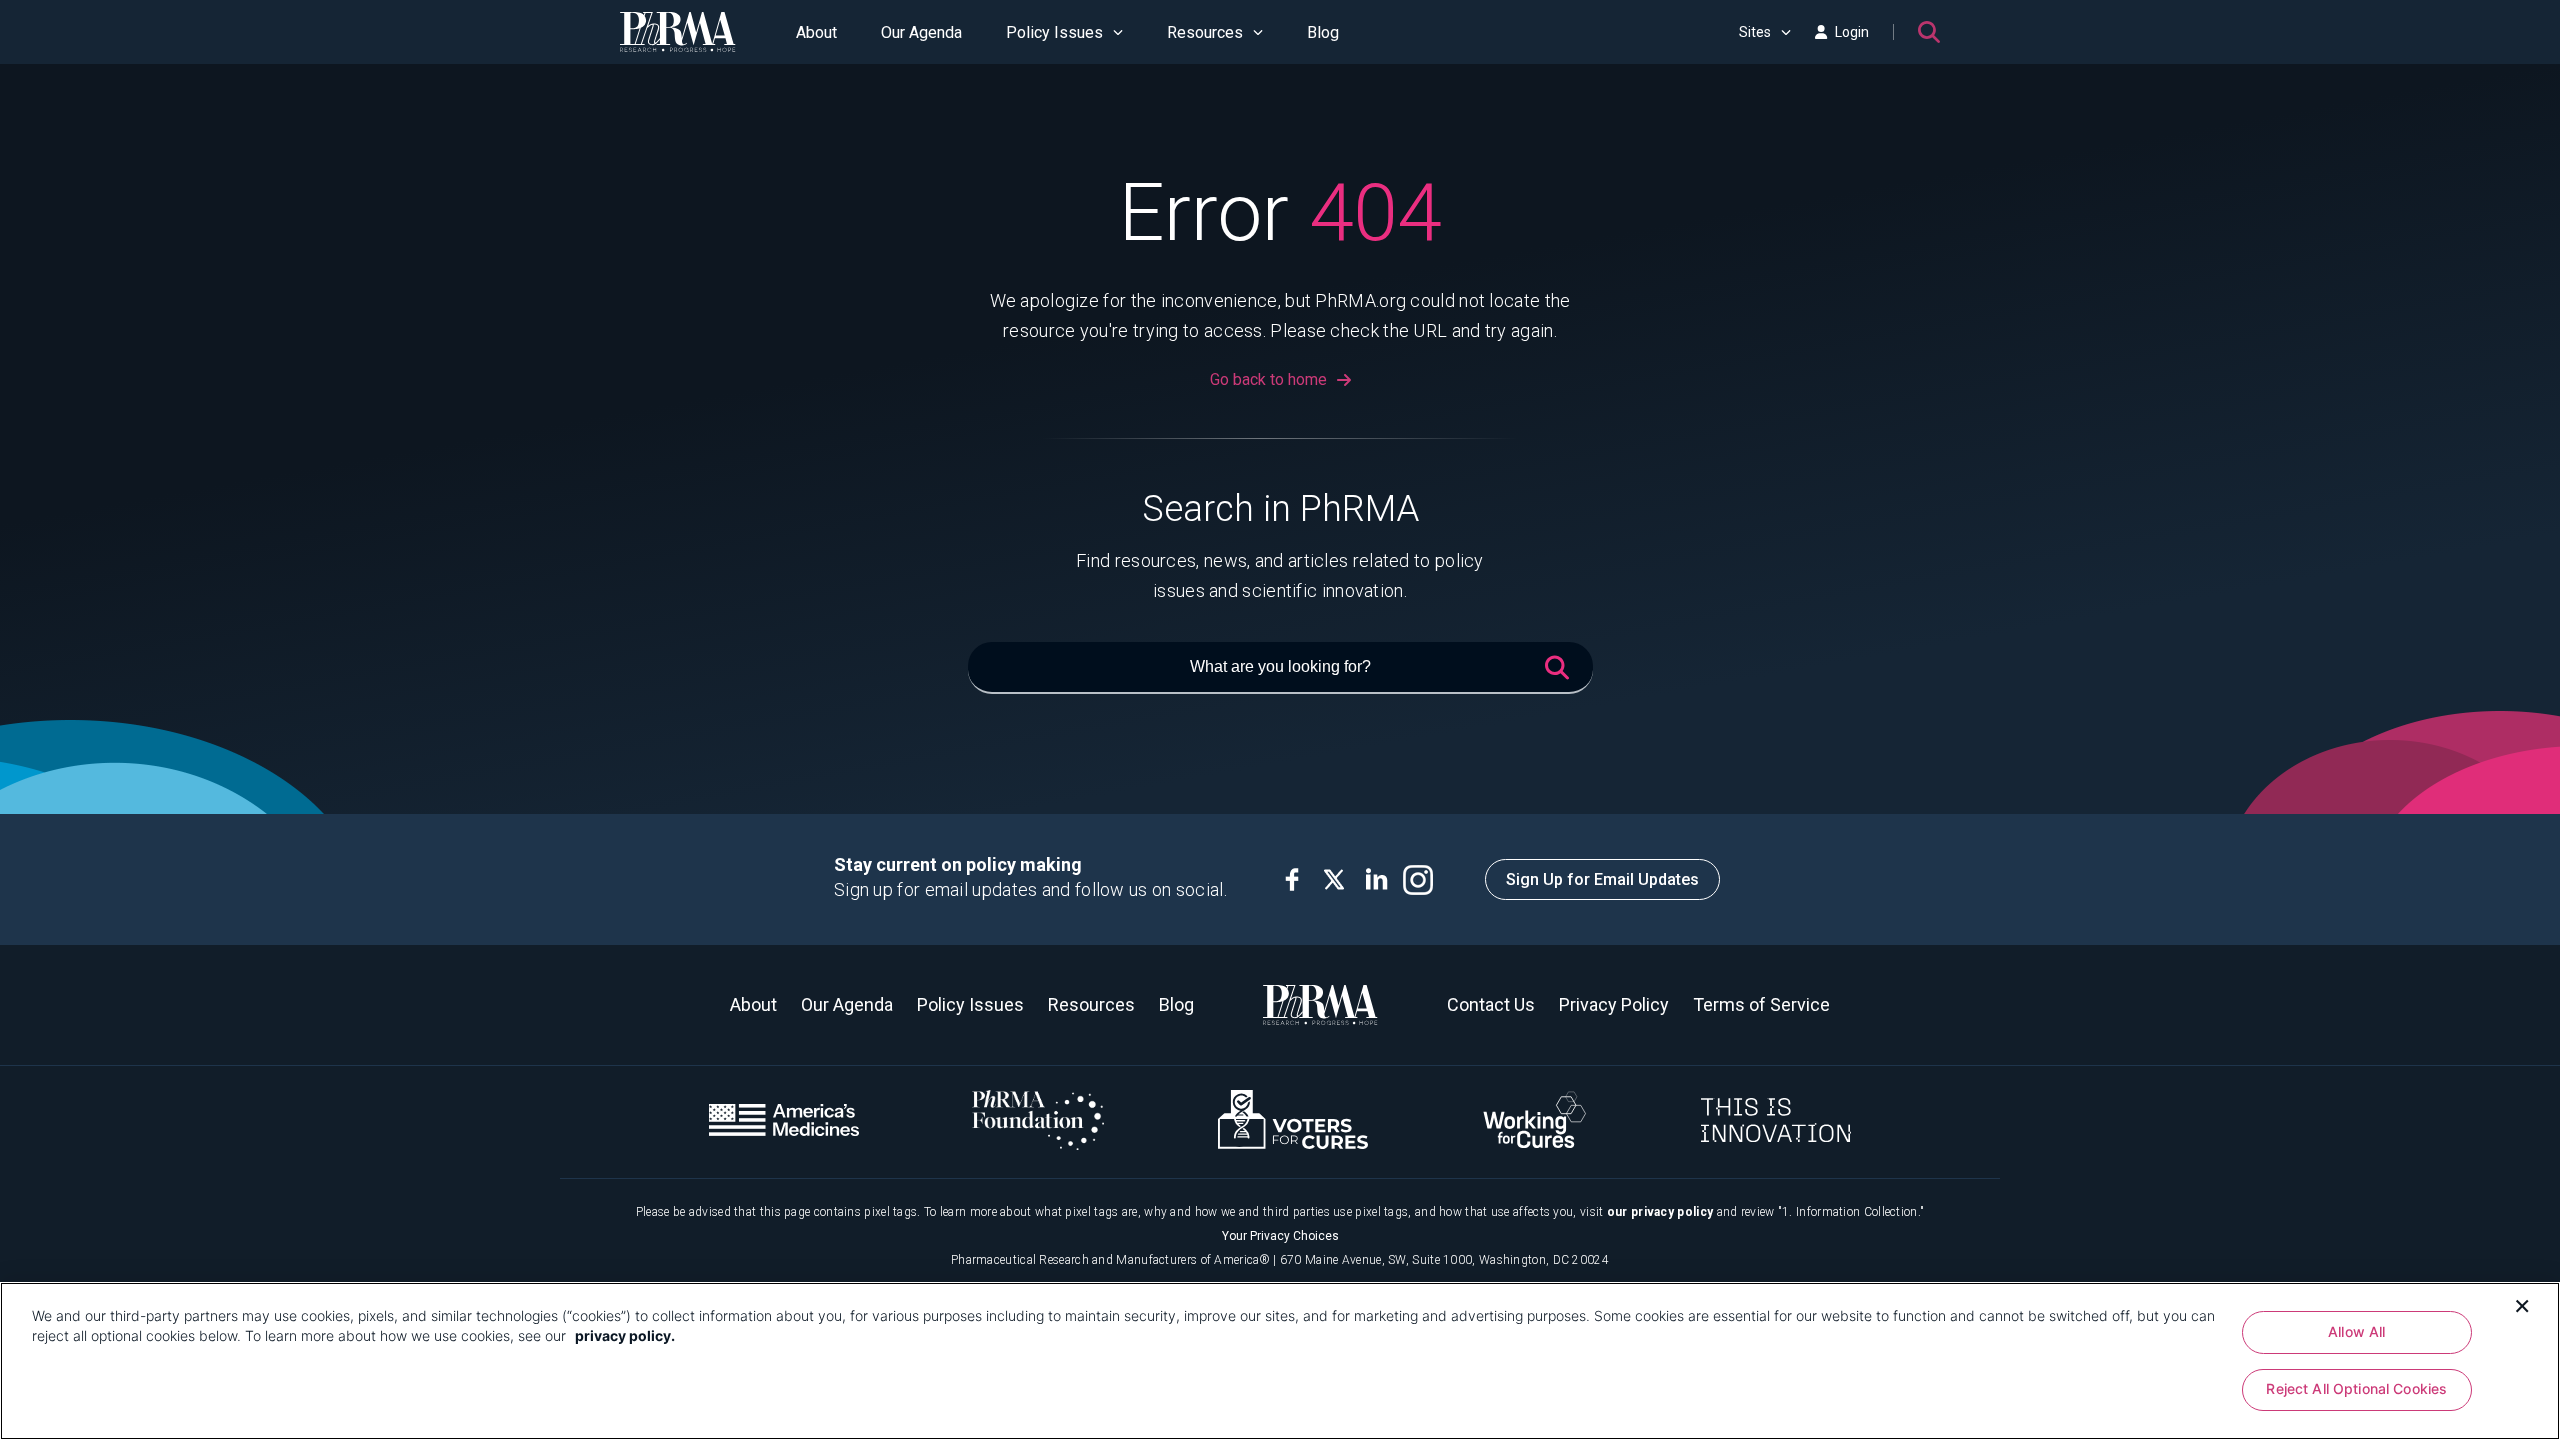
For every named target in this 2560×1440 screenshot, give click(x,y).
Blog (1323, 32)
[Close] (2522, 1304)
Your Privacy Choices (1280, 1236)
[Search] (1929, 32)
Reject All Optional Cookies (2356, 1389)
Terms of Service (1761, 1004)
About (816, 32)
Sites (1755, 32)
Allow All (2356, 1331)
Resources (1205, 32)
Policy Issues (1054, 32)
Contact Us (1491, 1004)
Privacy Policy (1614, 1004)
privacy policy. (625, 1335)
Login (1852, 32)
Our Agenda (921, 32)
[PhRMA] (678, 32)
